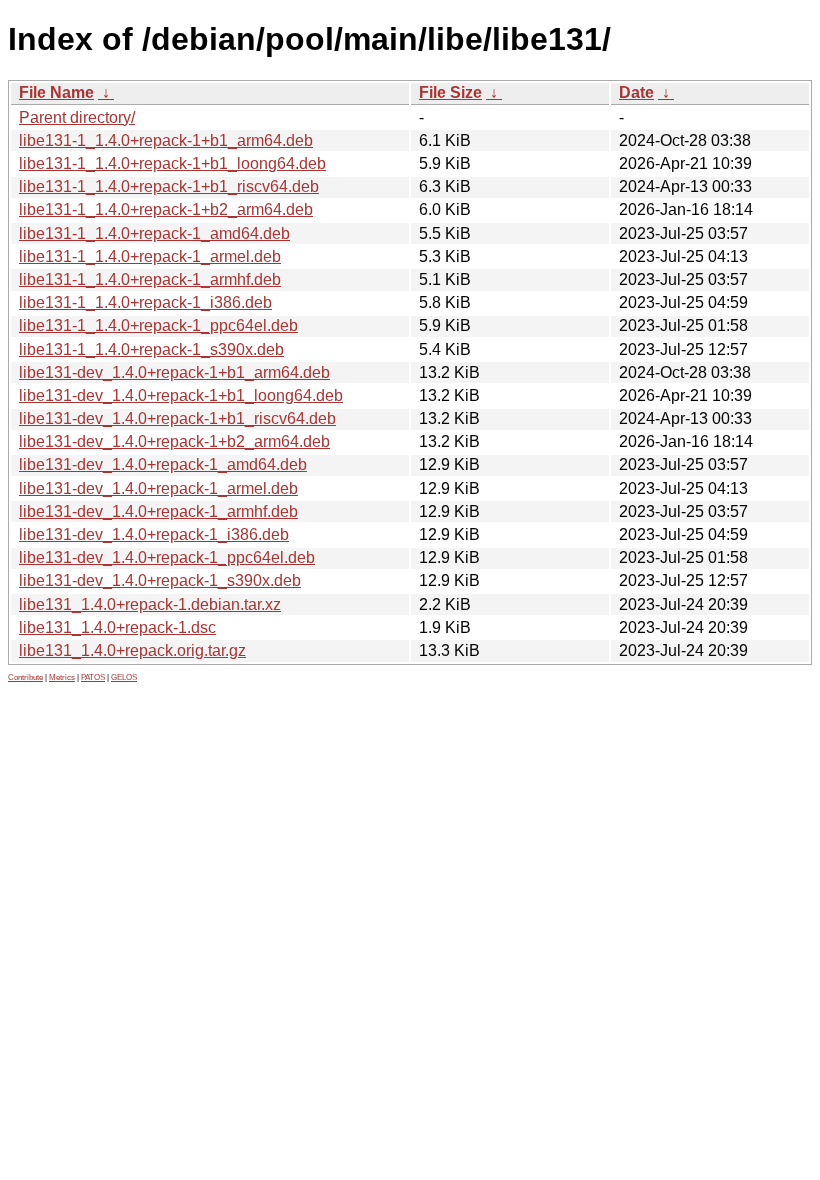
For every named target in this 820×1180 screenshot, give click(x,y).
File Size (450, 92)
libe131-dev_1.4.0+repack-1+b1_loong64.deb (181, 395)
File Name (56, 92)
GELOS (124, 677)
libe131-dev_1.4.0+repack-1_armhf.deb (158, 511)
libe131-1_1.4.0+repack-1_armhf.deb (150, 279)
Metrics (62, 677)
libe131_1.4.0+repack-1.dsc (117, 627)
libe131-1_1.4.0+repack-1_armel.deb (150, 256)
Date (636, 92)
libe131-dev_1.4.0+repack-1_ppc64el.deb (167, 557)
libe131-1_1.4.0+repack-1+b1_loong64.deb (172, 163)
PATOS (93, 677)
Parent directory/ (77, 117)
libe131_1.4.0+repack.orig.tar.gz (132, 650)
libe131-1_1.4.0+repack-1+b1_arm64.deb (166, 140)
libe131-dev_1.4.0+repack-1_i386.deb (154, 534)
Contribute (25, 677)
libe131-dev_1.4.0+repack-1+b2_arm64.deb (174, 441)
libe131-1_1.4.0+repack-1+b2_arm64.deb (166, 209)
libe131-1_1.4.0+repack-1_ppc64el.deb (158, 325)
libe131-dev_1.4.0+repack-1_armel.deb (158, 488)
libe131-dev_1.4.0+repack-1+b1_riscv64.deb (177, 418)
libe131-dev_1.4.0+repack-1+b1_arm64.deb (174, 372)
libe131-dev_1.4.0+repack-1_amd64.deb (163, 464)
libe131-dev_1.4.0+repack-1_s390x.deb (160, 580)
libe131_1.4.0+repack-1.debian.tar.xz (150, 604)
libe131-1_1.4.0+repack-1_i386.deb (145, 302)
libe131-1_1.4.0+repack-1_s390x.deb (151, 349)
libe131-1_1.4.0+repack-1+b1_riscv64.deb (169, 186)
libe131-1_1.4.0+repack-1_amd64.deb (154, 233)
